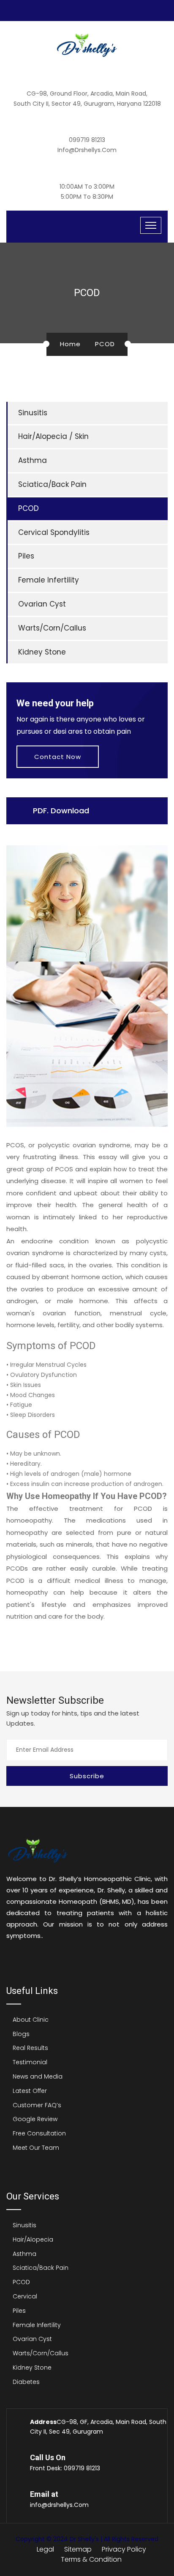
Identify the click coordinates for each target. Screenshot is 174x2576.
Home (70, 344)
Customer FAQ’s (37, 2105)
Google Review (35, 2119)
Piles (26, 556)
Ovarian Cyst (42, 604)
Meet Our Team (36, 2148)
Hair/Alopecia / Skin (53, 436)
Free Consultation (39, 2133)
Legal (45, 2549)
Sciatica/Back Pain (52, 484)
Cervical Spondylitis (54, 532)
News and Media (38, 2076)
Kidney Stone (42, 652)
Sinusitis (33, 413)
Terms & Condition (91, 2559)
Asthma (33, 460)
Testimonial (30, 2062)
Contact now (58, 757)
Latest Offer (30, 2091)
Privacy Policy (124, 2549)
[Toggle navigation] (151, 225)
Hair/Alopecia (33, 2239)
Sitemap (78, 2549)
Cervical (25, 2296)
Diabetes (26, 2382)
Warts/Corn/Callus (52, 628)
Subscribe (87, 1776)
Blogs (21, 2034)
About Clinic (31, 2020)
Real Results (30, 2048)
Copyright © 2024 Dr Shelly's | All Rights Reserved (87, 2539)
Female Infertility (49, 580)
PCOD (29, 508)
